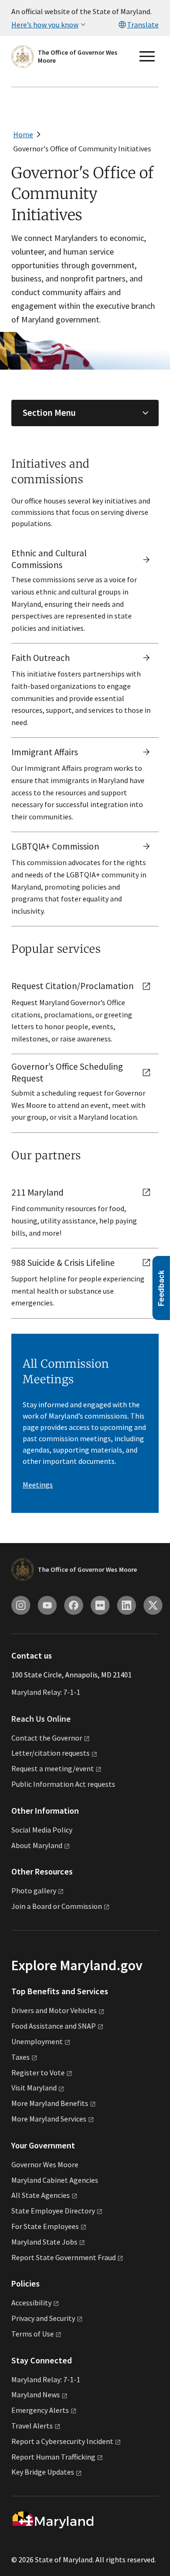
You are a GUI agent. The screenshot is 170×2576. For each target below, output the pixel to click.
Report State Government (64, 2257)
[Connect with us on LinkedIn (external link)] (127, 1605)
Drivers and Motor (54, 2010)
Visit (34, 2088)
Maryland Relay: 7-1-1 (46, 1692)
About (37, 1845)
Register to (38, 2072)
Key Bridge (43, 2472)
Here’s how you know (45, 25)
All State (41, 2195)
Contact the (47, 1738)
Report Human (53, 2457)
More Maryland (50, 2103)
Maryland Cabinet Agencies (55, 2180)
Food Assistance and (54, 2026)
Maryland (36, 2394)
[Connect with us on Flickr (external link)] (100, 1605)
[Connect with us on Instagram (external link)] (21, 1605)
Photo (34, 1891)
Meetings (38, 1485)
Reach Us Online (41, 1719)
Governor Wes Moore (45, 2164)
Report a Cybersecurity (62, 2441)
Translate (143, 25)
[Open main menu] (147, 57)
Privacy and (43, 2318)
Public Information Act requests (63, 1784)
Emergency (40, 2410)
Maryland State (44, 2242)
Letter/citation (51, 1753)
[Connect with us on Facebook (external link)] (74, 1605)
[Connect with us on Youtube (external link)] (47, 1605)
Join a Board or (57, 1906)
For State (45, 2226)
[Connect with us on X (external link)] (153, 1605)
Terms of (33, 2334)
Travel (32, 2426)
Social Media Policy (42, 1830)
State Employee (53, 2211)
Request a (53, 1768)
